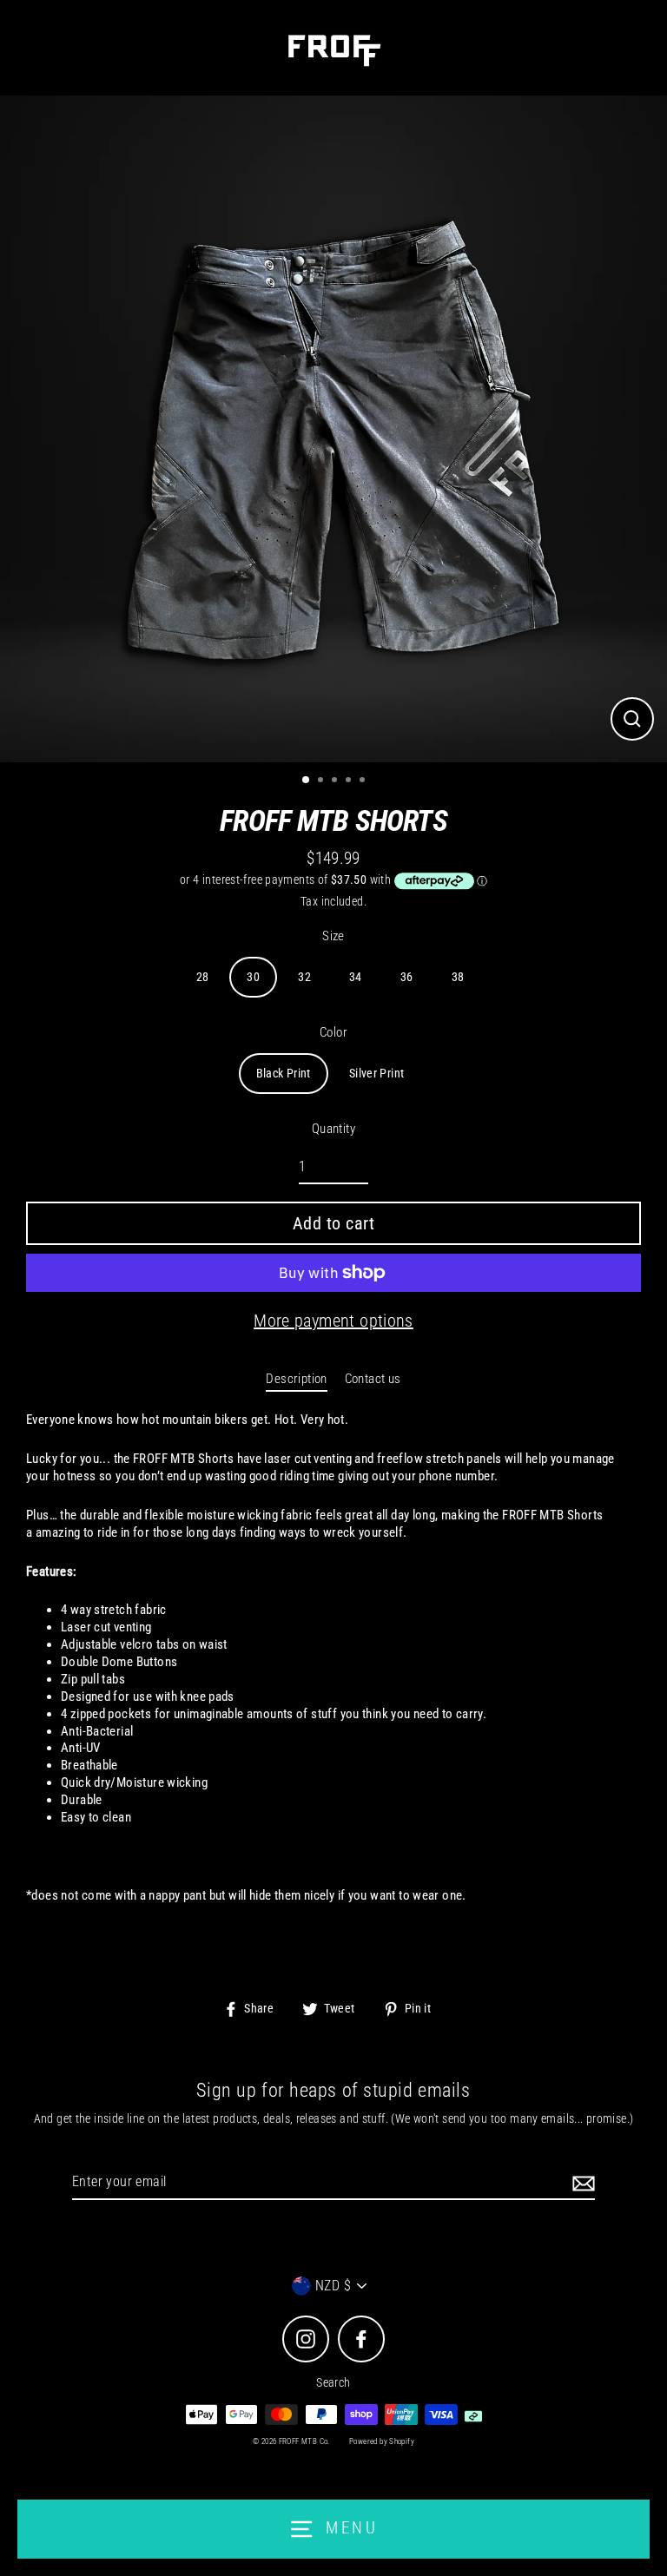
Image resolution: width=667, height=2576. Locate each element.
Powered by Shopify (382, 2441)
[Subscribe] (581, 2183)
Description (296, 1379)
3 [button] (336, 781)
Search (333, 2382)
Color (333, 1032)
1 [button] (307, 781)
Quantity (333, 1129)
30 (253, 977)
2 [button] (322, 781)
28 (203, 977)
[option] (333, 429)
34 (356, 977)
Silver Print (377, 1073)
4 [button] (350, 781)
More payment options (333, 1321)
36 (407, 977)
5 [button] (364, 781)
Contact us (373, 1379)
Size (333, 936)
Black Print (284, 1073)
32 (304, 977)
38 (458, 977)
